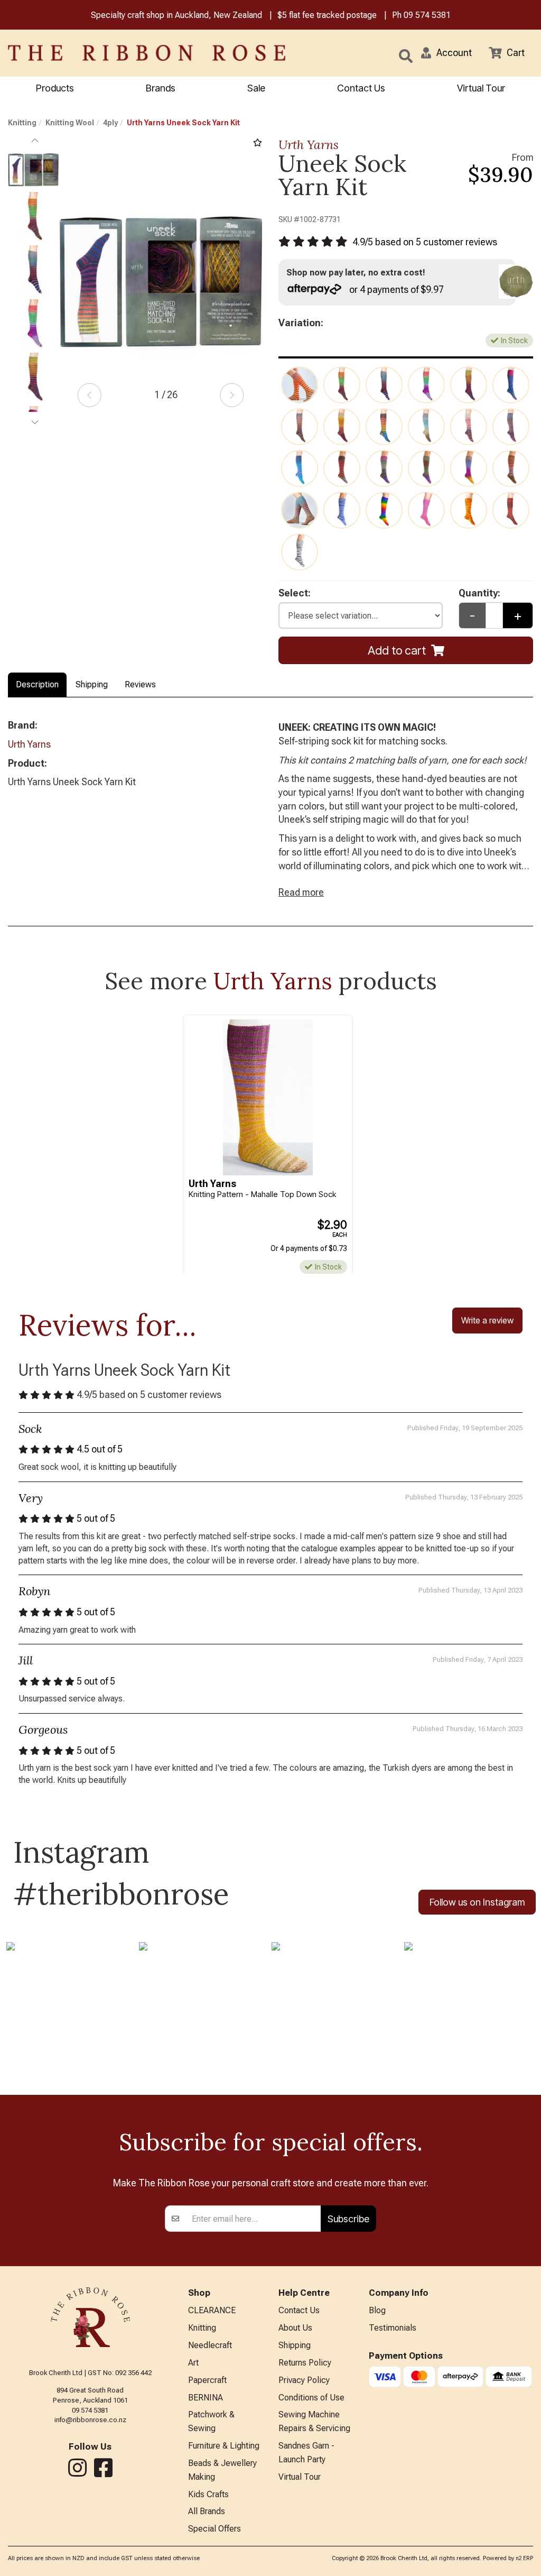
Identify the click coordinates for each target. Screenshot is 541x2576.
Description (37, 684)
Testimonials (393, 2328)
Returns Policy (305, 2363)
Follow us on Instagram (477, 1902)
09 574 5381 (427, 15)
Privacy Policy (304, 2380)
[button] (446, 53)
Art (193, 2363)
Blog (377, 2310)
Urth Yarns (309, 145)
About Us (295, 2328)
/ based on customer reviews (425, 242)
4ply (110, 123)
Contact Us (361, 88)
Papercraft (207, 2380)
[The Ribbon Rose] (113, 53)
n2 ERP (524, 2558)
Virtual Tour (481, 88)
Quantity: (479, 593)
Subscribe (348, 2219)
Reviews (140, 684)
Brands (161, 88)
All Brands (207, 2511)
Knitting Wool (70, 123)
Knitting (22, 123)
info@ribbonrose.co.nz (90, 2420)
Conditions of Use (311, 2398)
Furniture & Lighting (224, 2446)
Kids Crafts (208, 2494)
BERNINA (206, 2398)
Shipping (92, 684)
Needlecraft (210, 2345)
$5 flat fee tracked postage (327, 15)
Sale (256, 88)
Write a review (487, 1320)
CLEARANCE (212, 2310)
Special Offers (214, 2529)
